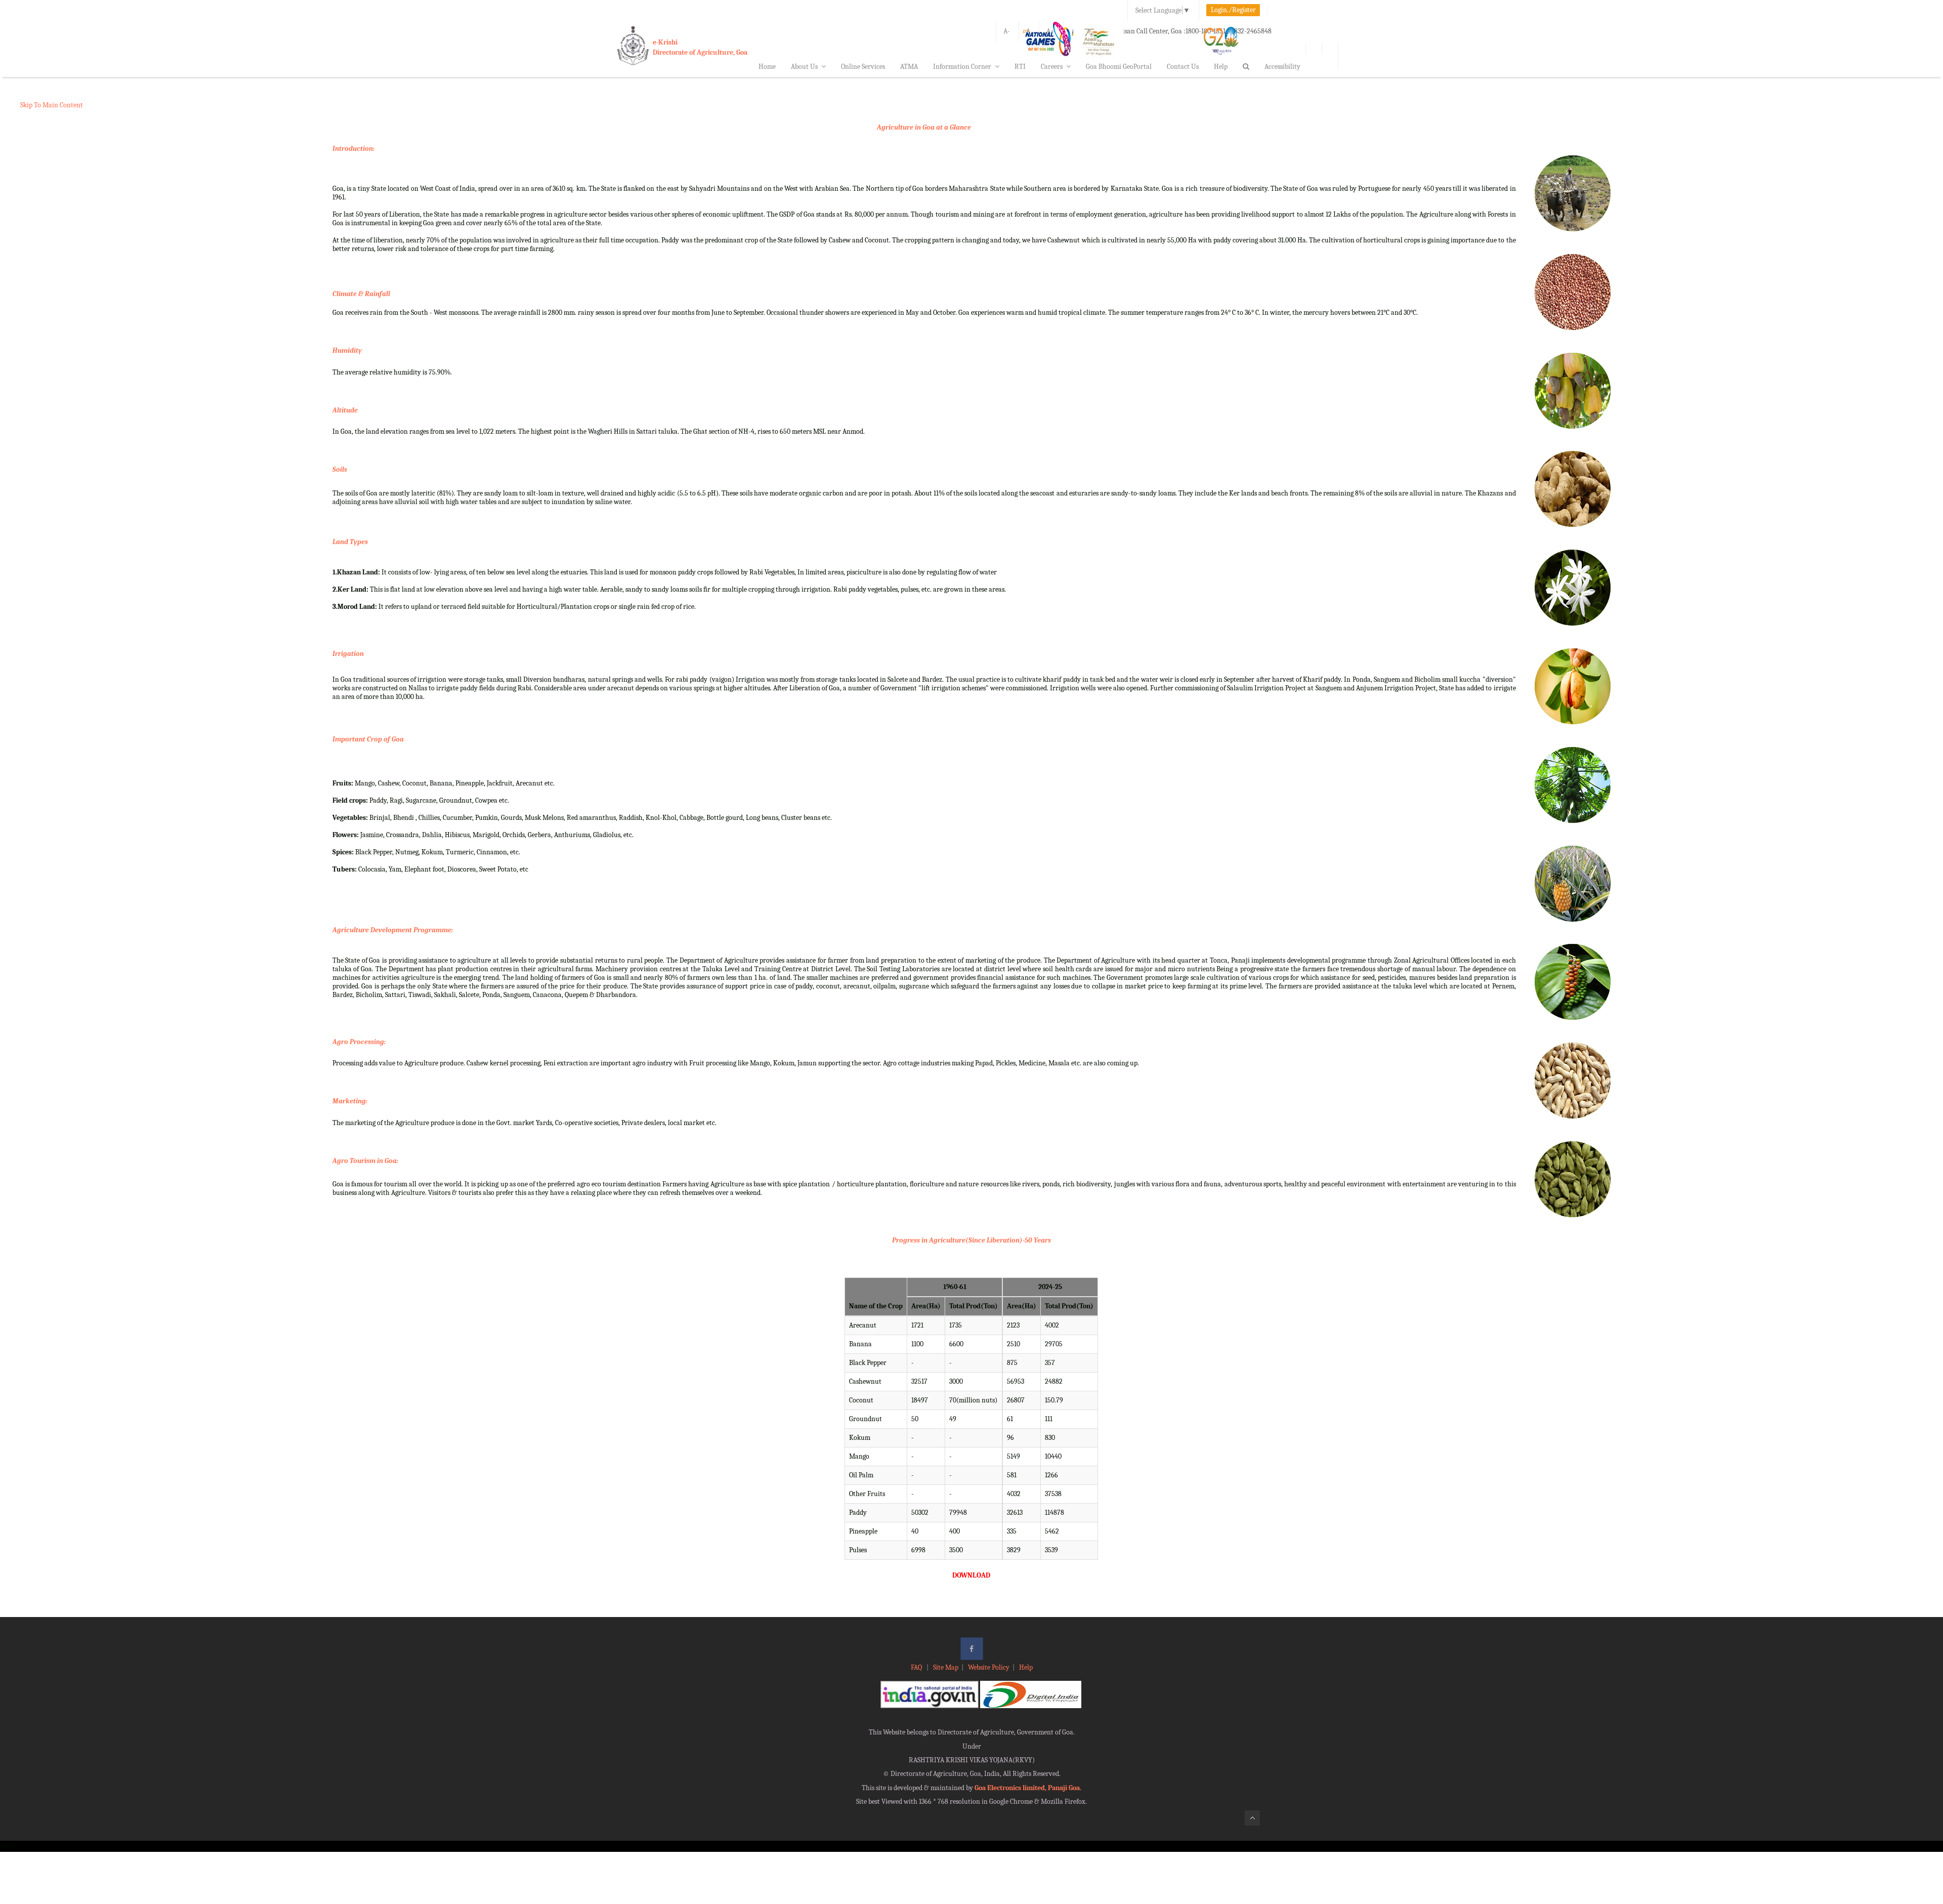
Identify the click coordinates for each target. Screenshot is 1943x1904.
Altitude (345, 410)
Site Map (946, 1667)
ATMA (909, 67)
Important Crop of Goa (368, 739)
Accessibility (1282, 67)
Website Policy (989, 1667)
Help (1221, 67)
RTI (1020, 67)
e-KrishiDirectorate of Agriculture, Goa (700, 47)
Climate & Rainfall (361, 294)
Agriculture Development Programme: (393, 930)
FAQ (917, 1667)
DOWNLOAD (971, 1575)
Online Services (863, 67)
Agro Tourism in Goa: (365, 1161)
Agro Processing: (359, 1042)
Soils (340, 469)
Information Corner (962, 67)
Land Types (350, 542)
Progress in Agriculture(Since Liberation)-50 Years (971, 1240)
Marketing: (350, 1101)
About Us (804, 67)
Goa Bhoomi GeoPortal (1119, 67)
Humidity (347, 350)
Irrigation (348, 654)
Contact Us (1183, 67)
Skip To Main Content (52, 105)
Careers (1052, 67)
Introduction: (353, 149)
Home (767, 67)
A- (1007, 31)
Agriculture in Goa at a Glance (924, 127)
